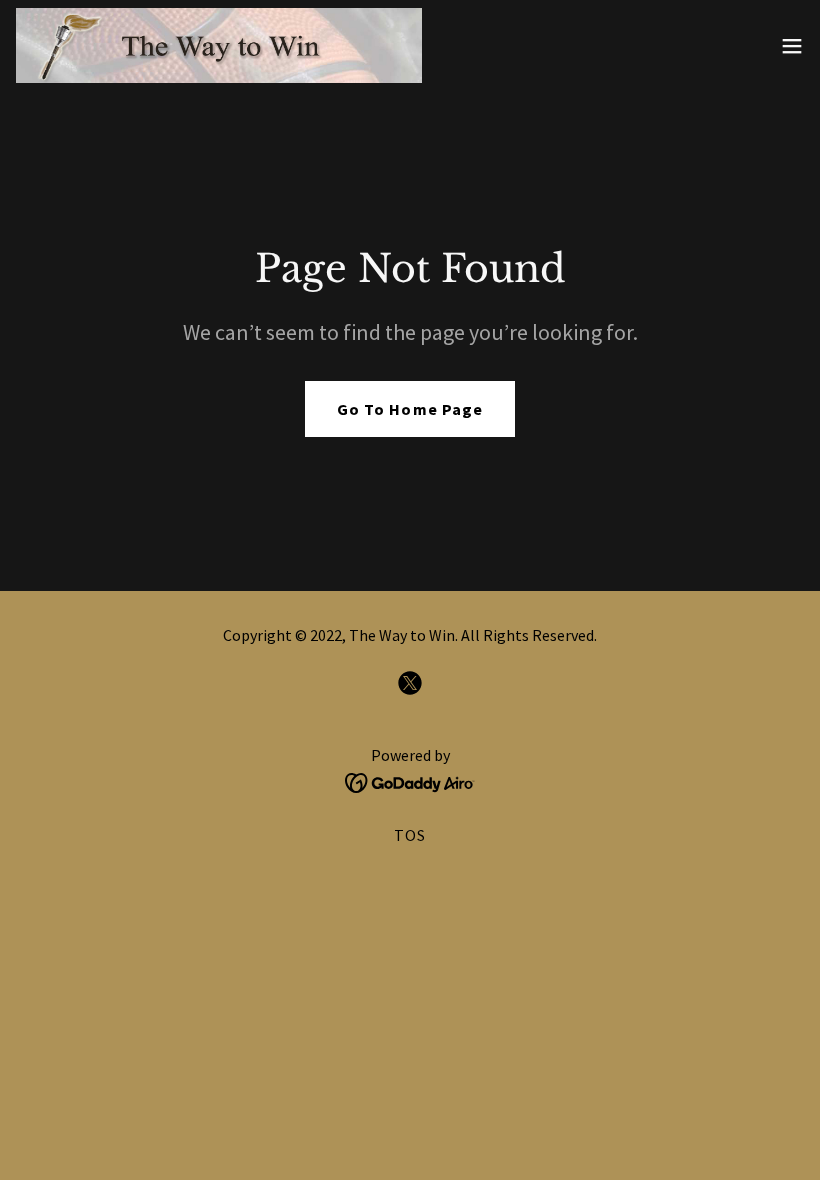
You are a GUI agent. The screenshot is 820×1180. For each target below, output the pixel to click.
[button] (792, 46)
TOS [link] (410, 835)
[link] (219, 45)
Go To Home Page (409, 409)
